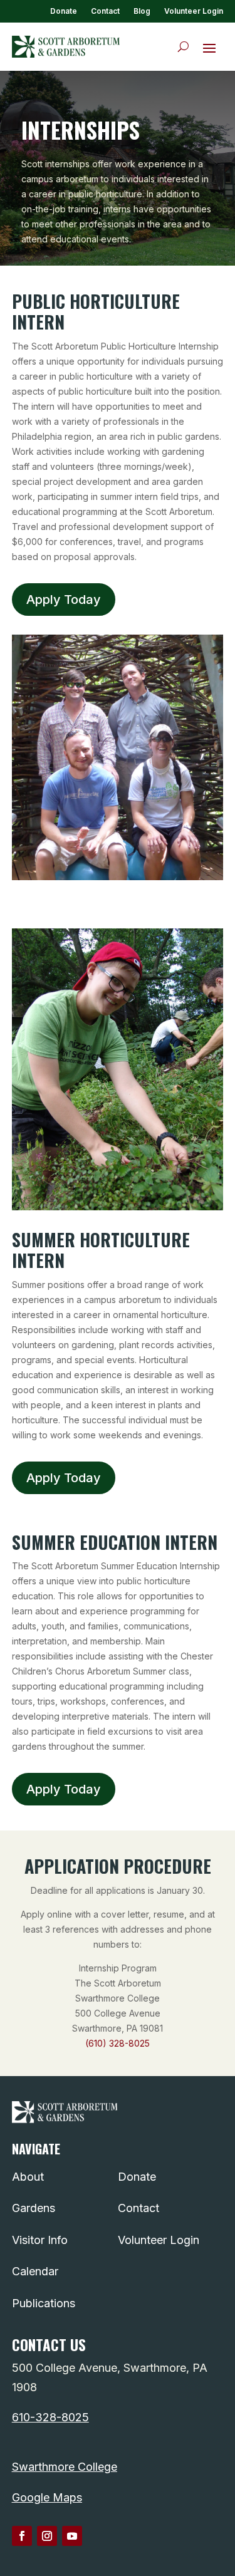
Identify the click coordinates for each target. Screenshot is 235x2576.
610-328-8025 (50, 2417)
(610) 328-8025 (118, 2043)
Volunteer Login (194, 11)
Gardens (34, 2208)
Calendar (35, 2271)
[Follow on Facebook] (22, 2536)
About (28, 2177)
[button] (209, 48)
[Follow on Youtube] (72, 2536)
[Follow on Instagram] (47, 2536)
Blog (142, 11)
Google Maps (47, 2497)
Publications (44, 2303)
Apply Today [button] (64, 600)
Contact (105, 11)
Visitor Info (40, 2240)
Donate (64, 11)
